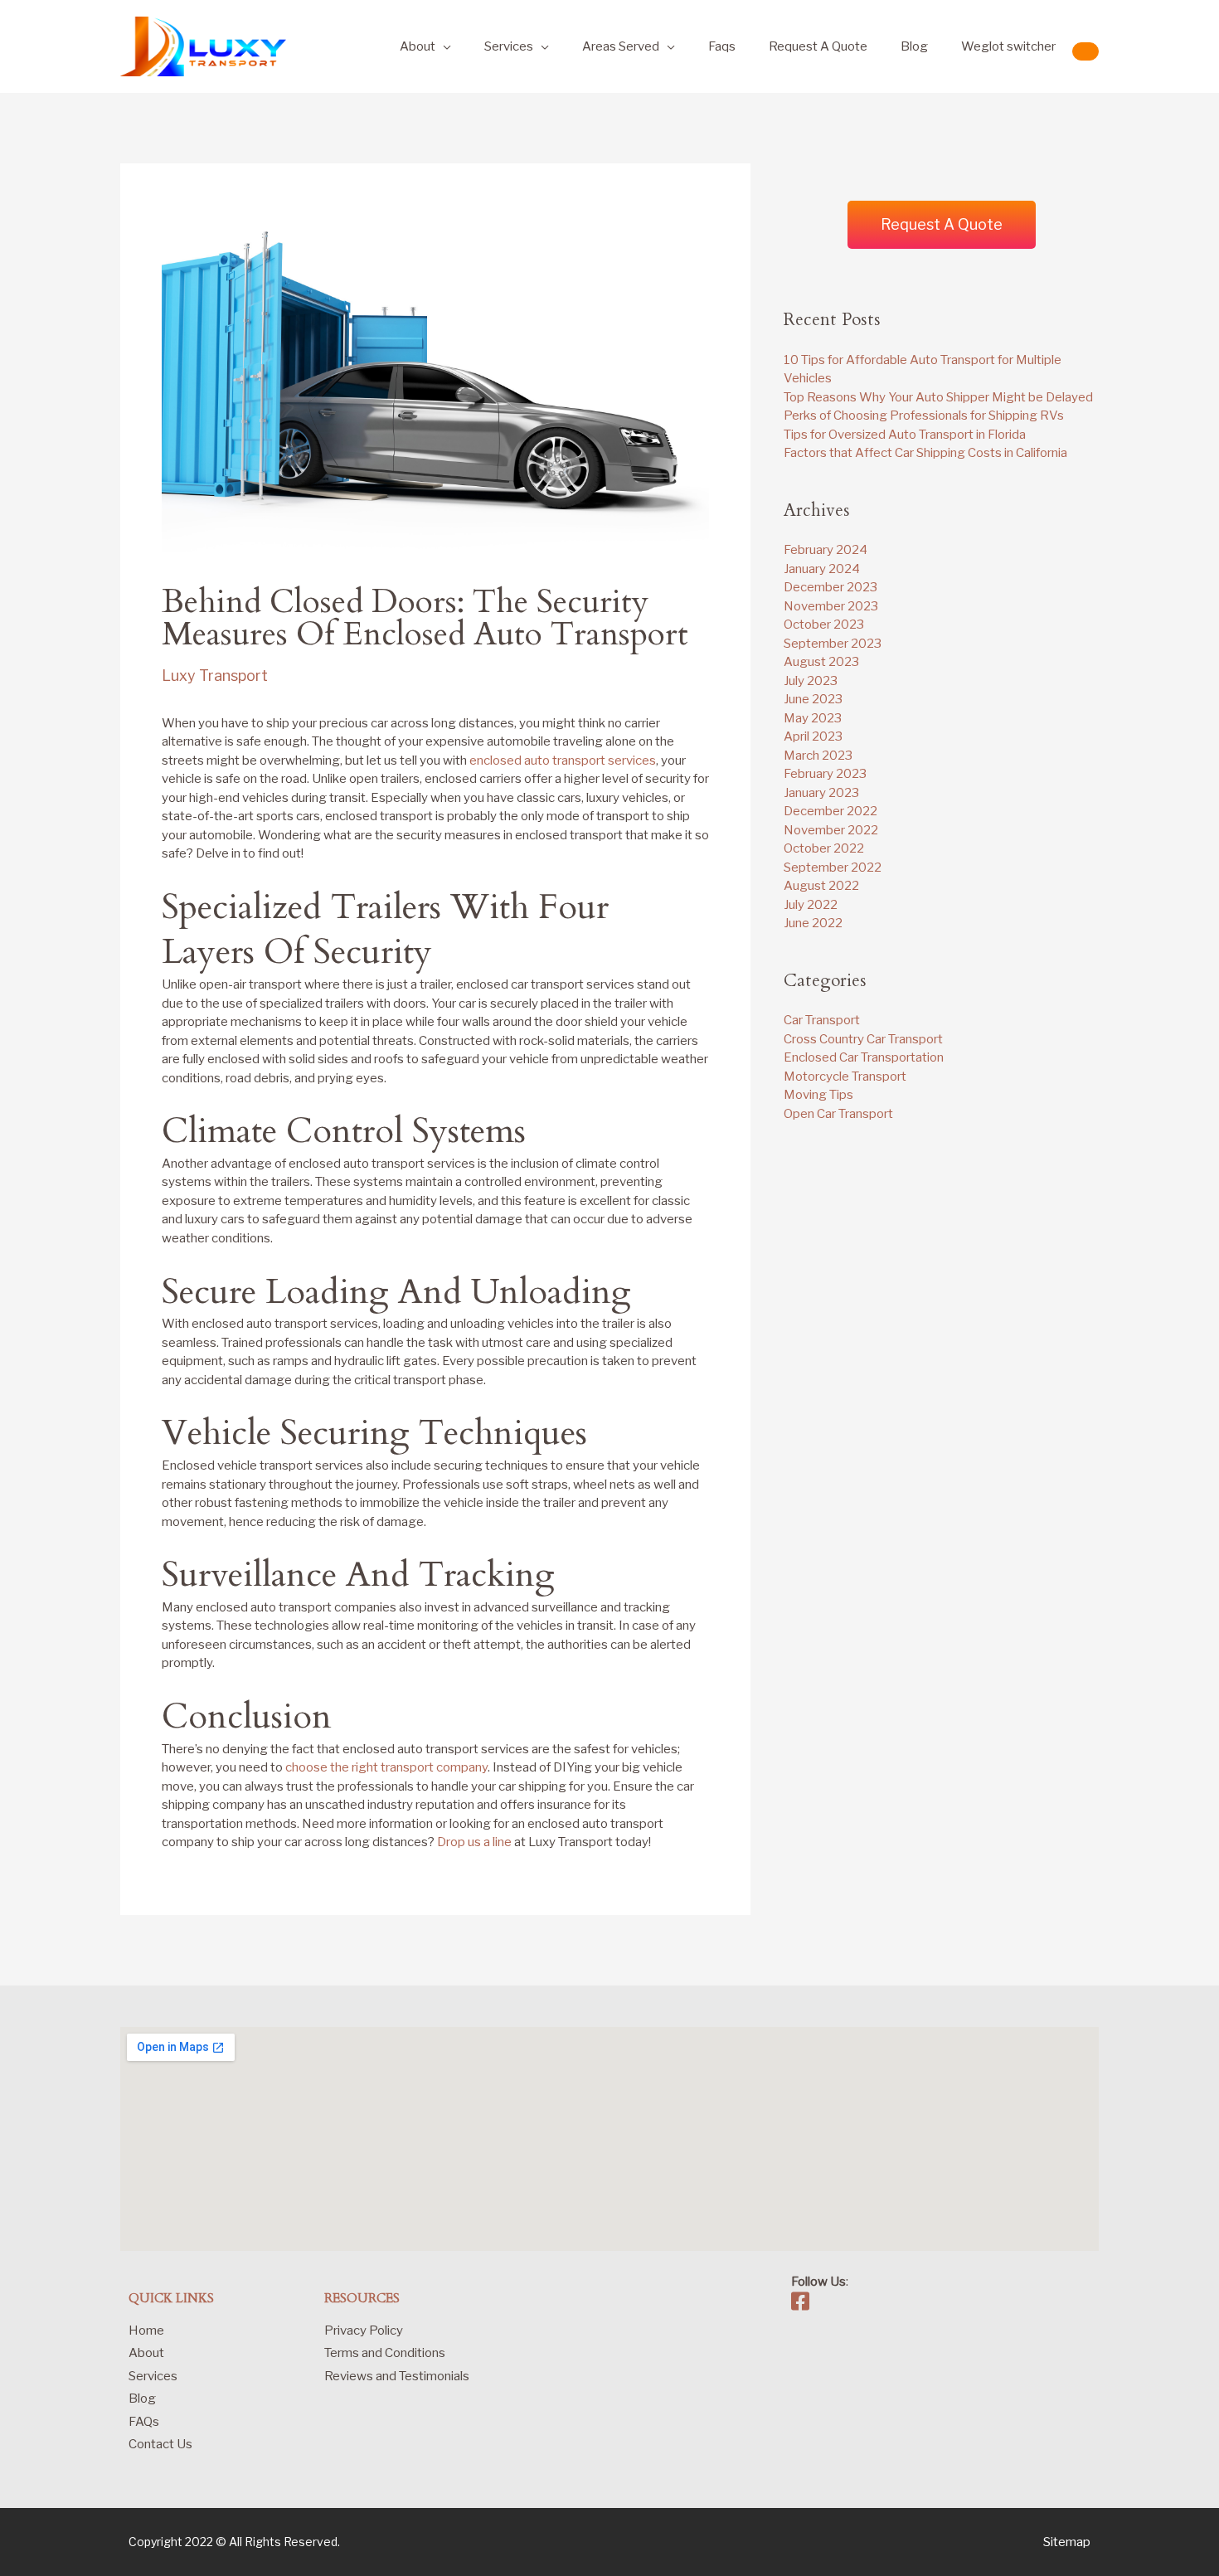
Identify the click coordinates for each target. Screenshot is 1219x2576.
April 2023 (813, 736)
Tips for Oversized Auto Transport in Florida (905, 435)
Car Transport (822, 1020)
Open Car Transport (838, 1114)
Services (509, 46)
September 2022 (833, 868)
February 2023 (825, 774)
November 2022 (831, 830)
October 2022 (824, 848)
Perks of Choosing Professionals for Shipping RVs (924, 416)
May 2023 (813, 718)
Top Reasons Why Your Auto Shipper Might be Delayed (938, 397)
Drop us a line (474, 1842)
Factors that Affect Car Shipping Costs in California (925, 453)
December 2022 (830, 811)
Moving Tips (818, 1095)
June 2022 (813, 923)
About (418, 46)
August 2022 (821, 886)
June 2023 (813, 699)
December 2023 (830, 587)
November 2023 (831, 606)
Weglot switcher (1008, 46)
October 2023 (824, 625)
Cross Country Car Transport (863, 1039)
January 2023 (821, 793)
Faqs (722, 46)
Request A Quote (818, 46)
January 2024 (822, 569)
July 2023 (811, 681)
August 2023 (821, 662)
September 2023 (833, 644)
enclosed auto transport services (563, 761)
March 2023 (818, 756)
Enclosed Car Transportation (864, 1057)
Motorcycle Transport (845, 1077)
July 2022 (811, 905)
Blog (914, 46)
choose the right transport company (386, 1767)
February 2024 (826, 550)
